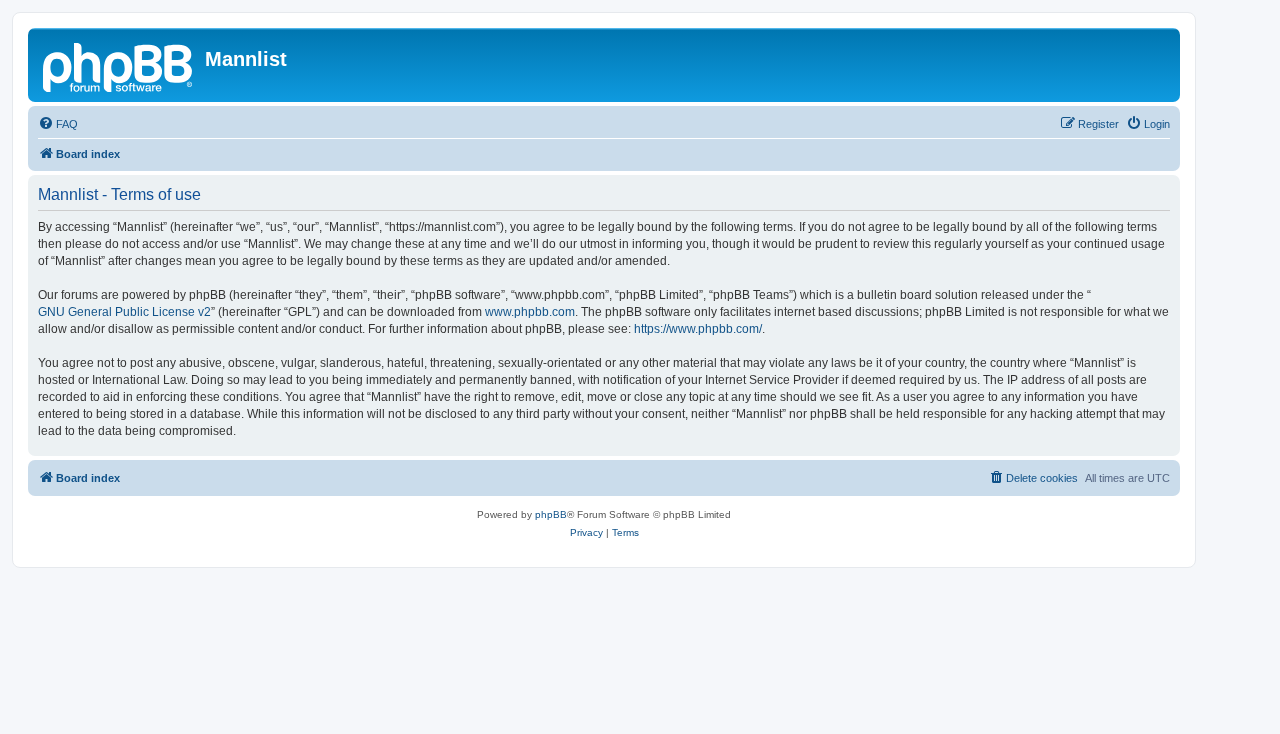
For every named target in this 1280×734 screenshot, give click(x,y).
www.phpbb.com (530, 312)
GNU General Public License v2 (124, 312)
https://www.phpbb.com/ (698, 329)
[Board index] (119, 65)
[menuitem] (58, 124)
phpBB (551, 514)
